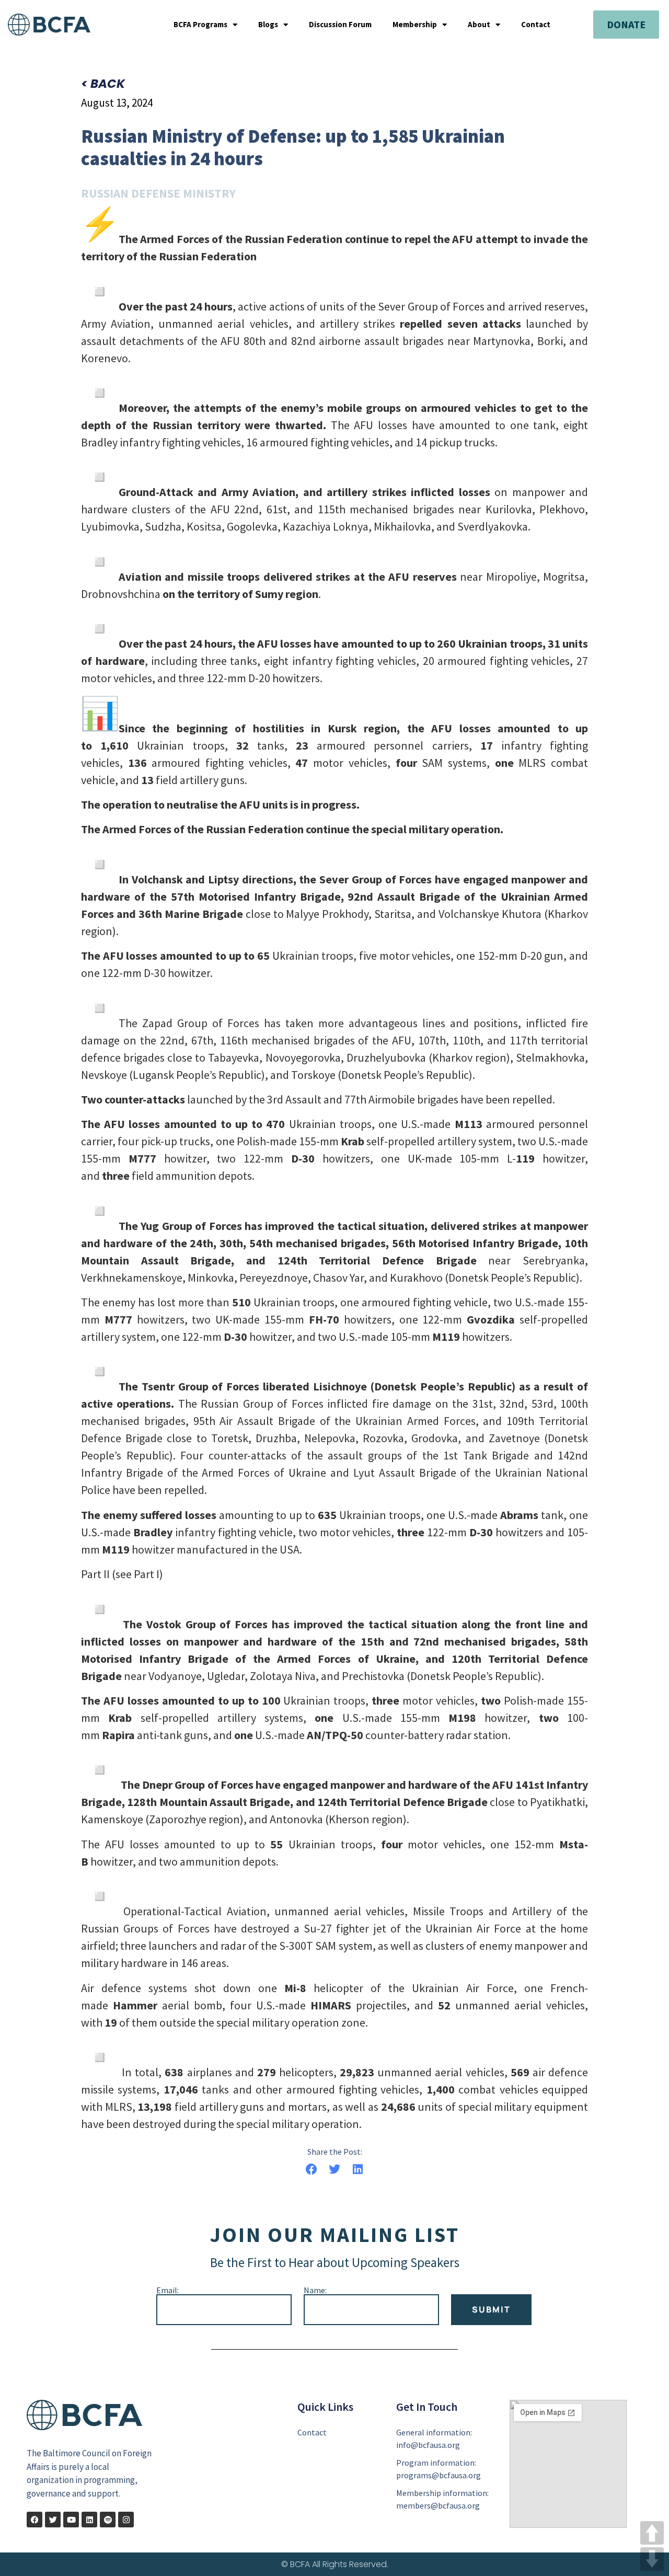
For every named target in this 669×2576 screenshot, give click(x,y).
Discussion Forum (340, 25)
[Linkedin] (89, 2520)
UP (652, 2533)
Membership (415, 25)
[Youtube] (71, 2520)
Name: (315, 2290)
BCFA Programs (200, 25)
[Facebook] (34, 2520)
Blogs (268, 25)
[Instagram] (126, 2520)
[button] (311, 2169)
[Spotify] (108, 2520)
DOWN (652, 2559)
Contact (536, 25)
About (479, 25)
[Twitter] (53, 2520)
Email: (168, 2290)
